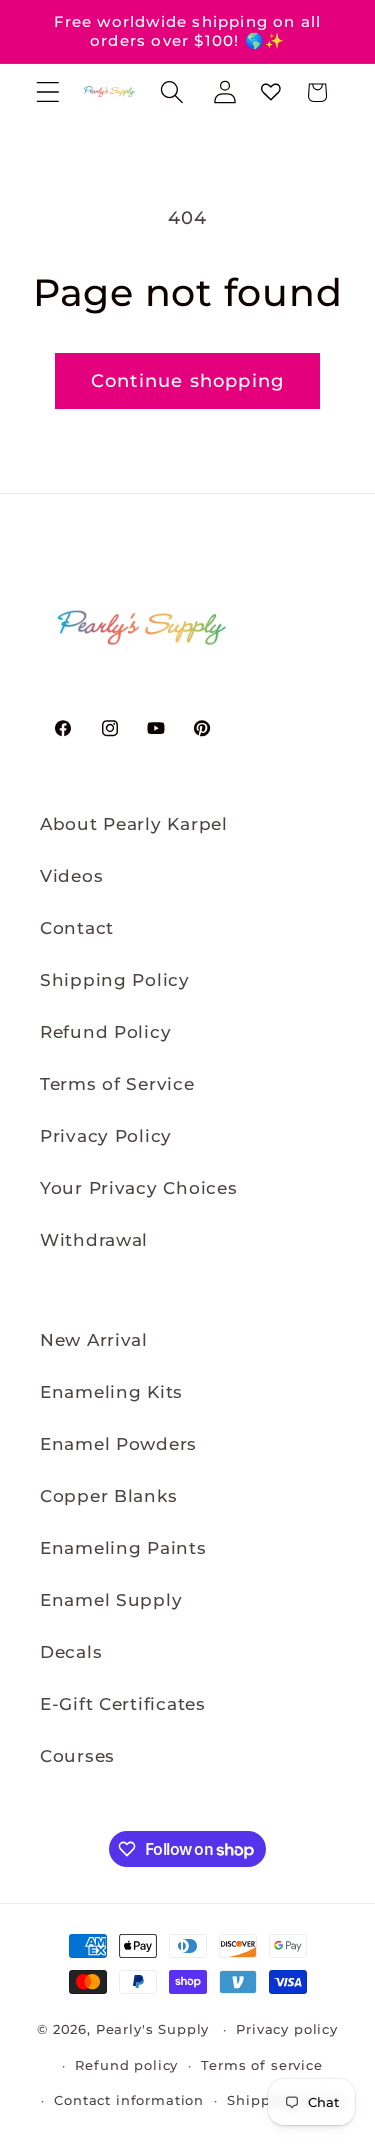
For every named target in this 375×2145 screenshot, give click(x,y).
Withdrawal (94, 1240)
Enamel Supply (111, 1600)
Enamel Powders (118, 1444)
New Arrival (94, 1340)
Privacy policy (287, 2029)
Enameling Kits (111, 1392)
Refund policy (126, 2065)
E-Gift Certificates (123, 1704)
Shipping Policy (115, 980)
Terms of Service (117, 1084)
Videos (71, 876)
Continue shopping (187, 381)
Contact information (129, 2100)
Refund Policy (105, 1032)
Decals (71, 1652)
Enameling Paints (123, 1548)
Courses (77, 1756)
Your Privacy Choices (138, 1188)
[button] (48, 92)
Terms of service (261, 2065)
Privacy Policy (106, 1136)
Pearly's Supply (153, 2029)
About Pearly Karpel (134, 824)
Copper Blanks (108, 1496)
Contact (77, 928)
